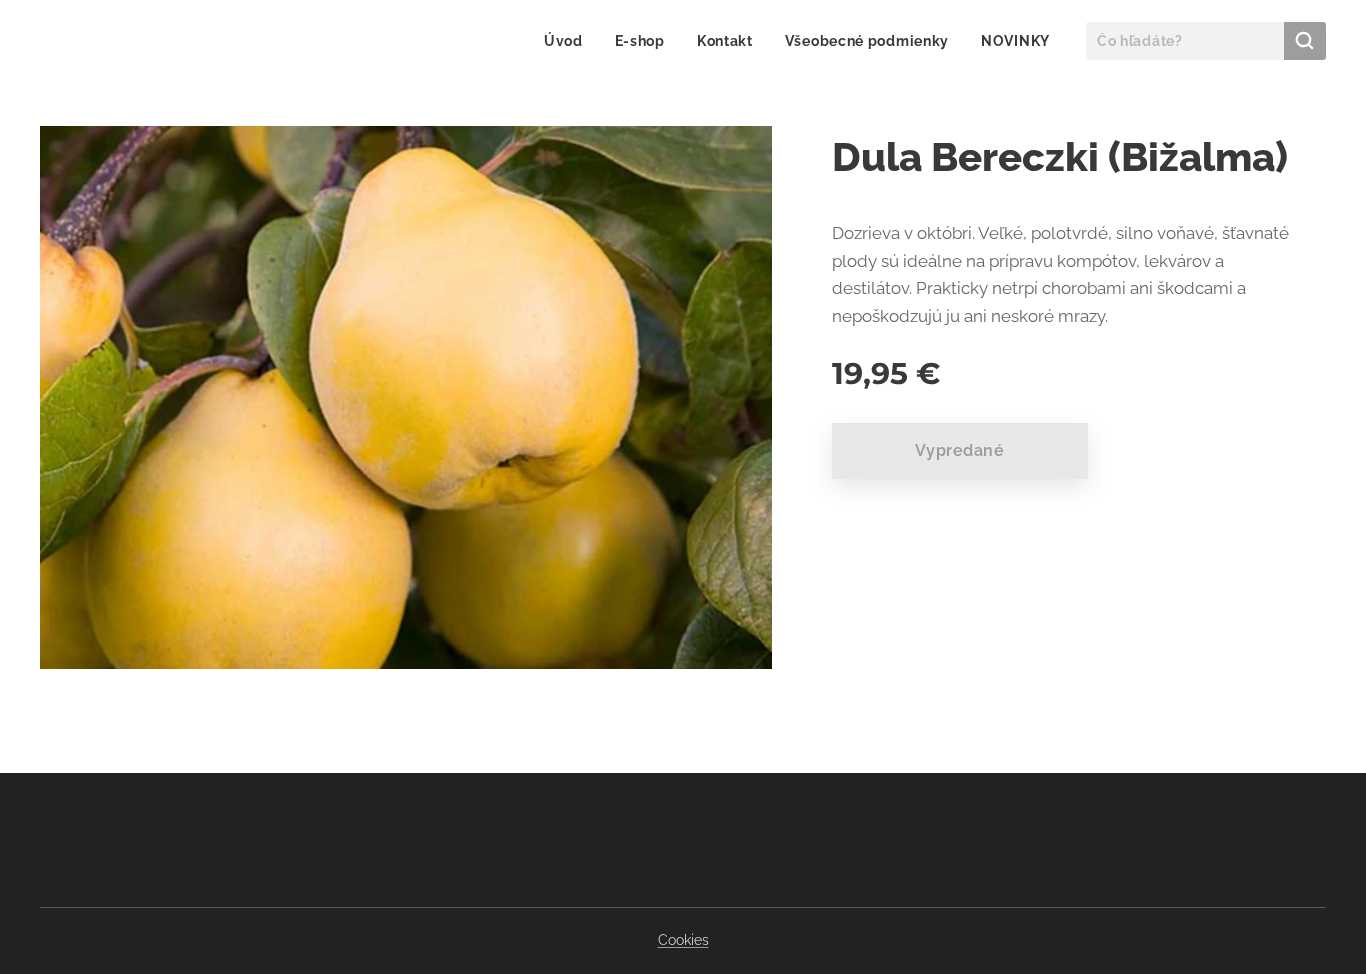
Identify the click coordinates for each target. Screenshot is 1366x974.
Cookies (683, 940)
